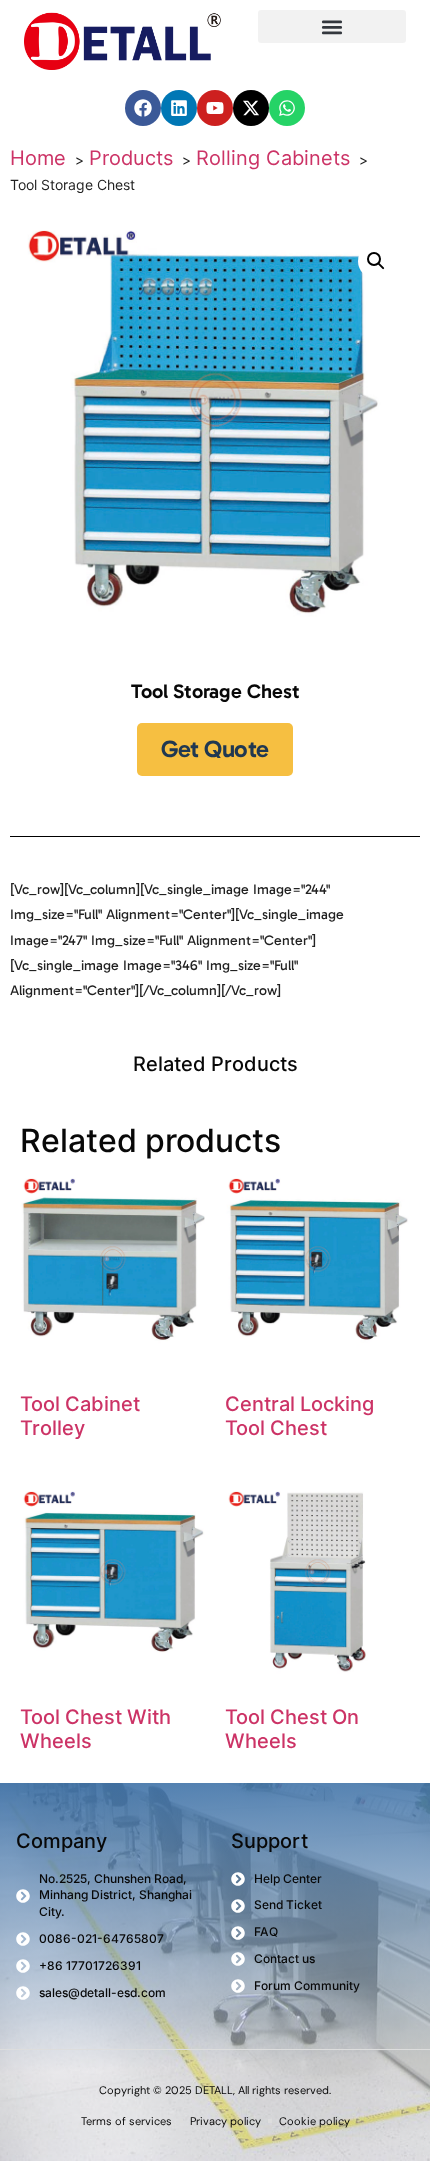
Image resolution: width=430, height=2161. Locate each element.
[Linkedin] (179, 108)
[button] (332, 26)
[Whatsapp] (287, 108)
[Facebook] (143, 108)
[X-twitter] (251, 108)
